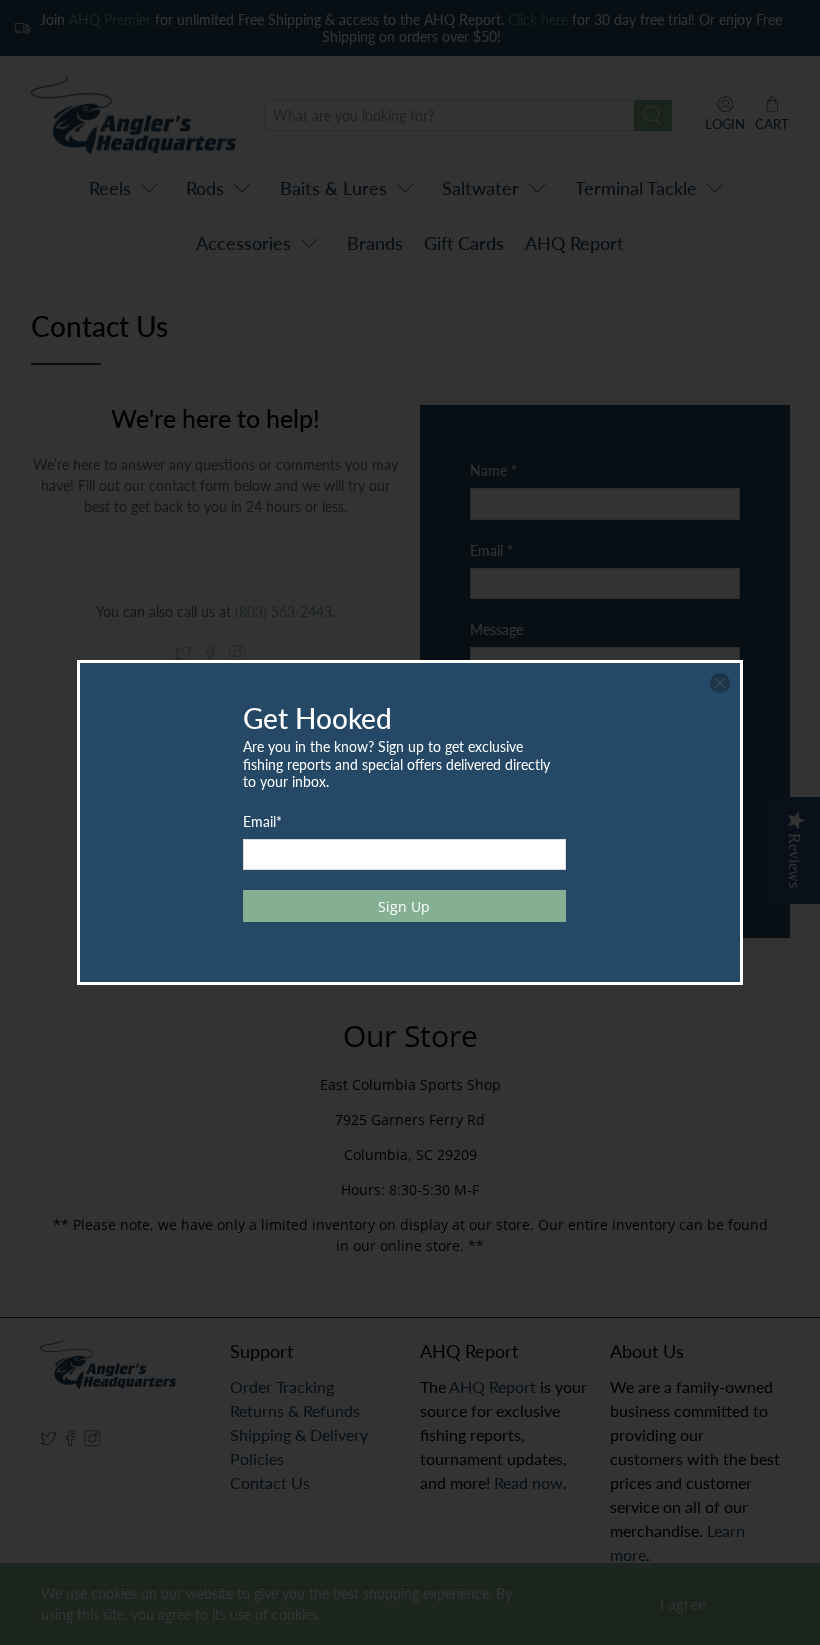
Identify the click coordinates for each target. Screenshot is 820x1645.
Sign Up (404, 906)
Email (262, 821)
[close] (720, 683)
